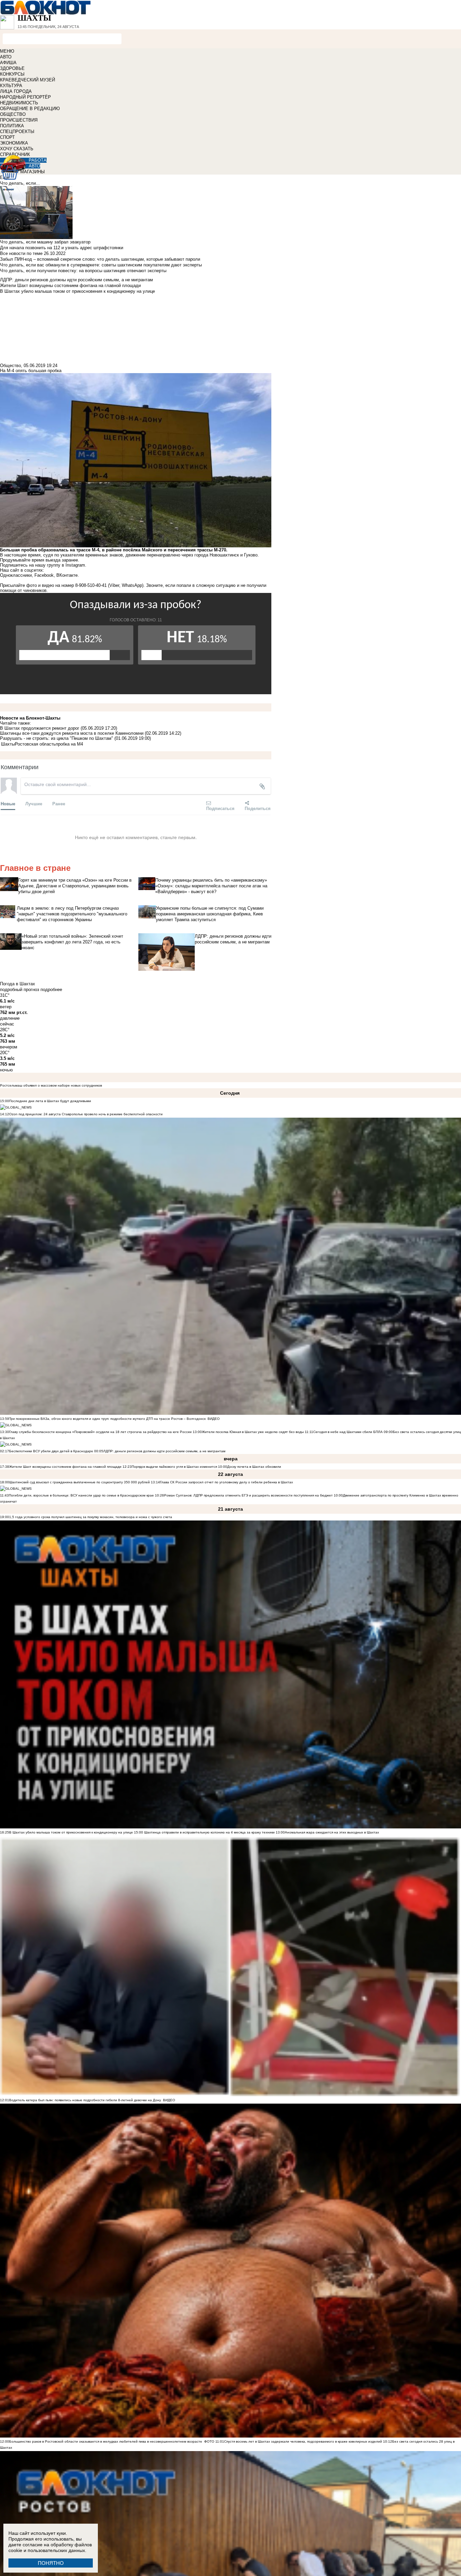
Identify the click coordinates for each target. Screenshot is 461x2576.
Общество (10, 366)
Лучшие (34, 803)
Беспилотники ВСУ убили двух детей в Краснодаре (51, 1451)
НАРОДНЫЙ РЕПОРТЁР (25, 97)
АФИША (8, 63)
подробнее (51, 990)
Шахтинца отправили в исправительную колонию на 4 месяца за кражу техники (209, 1832)
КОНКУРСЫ (12, 74)
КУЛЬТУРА (11, 86)
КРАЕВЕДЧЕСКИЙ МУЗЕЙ (28, 80)
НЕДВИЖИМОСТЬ (19, 103)
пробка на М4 (69, 744)
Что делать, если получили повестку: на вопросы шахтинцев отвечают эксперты (83, 271)
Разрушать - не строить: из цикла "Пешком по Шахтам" (57, 738)
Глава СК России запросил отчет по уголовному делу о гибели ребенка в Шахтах (226, 1482)
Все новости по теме (21, 253)
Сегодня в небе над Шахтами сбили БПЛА (348, 1432)
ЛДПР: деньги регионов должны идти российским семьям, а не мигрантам (164, 1451)
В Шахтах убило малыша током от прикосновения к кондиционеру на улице (71, 1832)
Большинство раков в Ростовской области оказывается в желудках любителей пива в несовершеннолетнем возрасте (106, 2441)
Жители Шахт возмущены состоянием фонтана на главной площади (65, 1467)
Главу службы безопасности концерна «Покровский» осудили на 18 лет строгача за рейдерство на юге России (101, 1432)
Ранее (59, 803)
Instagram (75, 565)
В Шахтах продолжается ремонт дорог (40, 728)
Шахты (8, 744)
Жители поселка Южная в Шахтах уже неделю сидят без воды (253, 1432)
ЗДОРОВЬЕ (12, 68)
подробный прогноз (20, 990)
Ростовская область (35, 744)
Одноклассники (16, 575)
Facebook (44, 575)
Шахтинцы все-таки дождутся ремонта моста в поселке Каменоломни (72, 733)
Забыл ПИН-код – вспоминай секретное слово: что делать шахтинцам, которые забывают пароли (100, 259)
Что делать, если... (20, 183)
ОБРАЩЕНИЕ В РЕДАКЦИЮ (30, 109)
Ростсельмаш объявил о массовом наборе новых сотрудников (51, 1085)
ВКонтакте (67, 575)
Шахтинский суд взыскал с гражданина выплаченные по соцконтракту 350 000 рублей (79, 1482)
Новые (8, 803)
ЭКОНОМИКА (14, 143)
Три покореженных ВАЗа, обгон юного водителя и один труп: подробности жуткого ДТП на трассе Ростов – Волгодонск (107, 1419)
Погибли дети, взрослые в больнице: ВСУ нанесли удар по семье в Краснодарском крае (82, 1495)
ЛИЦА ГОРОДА (16, 91)
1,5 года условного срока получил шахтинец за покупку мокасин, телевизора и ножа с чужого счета (91, 1517)
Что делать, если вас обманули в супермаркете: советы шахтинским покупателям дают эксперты (101, 265)
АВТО (6, 57)
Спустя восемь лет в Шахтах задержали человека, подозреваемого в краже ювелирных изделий (303, 2441)
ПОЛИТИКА (12, 126)
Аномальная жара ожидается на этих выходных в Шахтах (332, 1832)
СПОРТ (7, 137)
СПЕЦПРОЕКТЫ (17, 132)
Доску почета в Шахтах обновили (254, 1467)
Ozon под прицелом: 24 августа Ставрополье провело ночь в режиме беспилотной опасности (86, 1114)
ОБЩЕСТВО (13, 114)
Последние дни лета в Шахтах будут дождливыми (50, 1101)
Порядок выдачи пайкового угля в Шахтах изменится (174, 1467)
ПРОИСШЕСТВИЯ (19, 120)
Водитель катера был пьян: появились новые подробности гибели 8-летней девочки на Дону (85, 2100)
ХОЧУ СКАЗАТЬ (17, 149)
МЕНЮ (7, 51)
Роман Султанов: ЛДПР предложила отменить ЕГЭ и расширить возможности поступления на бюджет (248, 1495)
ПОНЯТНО (51, 2563)
